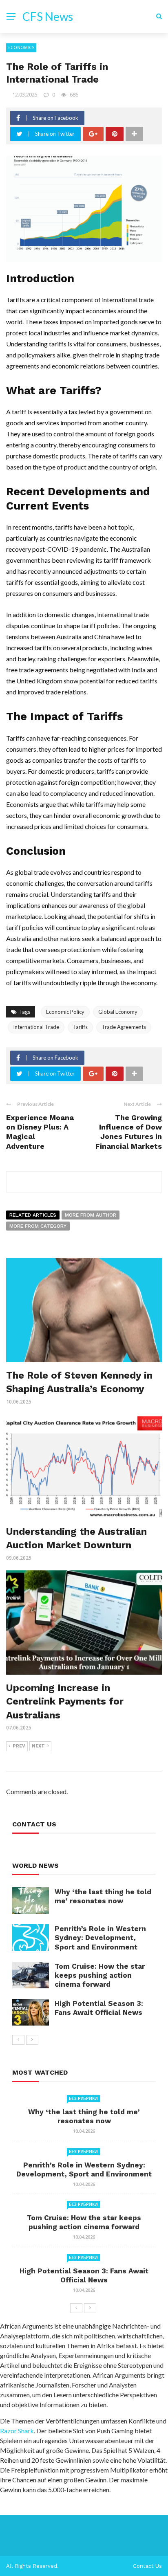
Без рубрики (83, 2098)
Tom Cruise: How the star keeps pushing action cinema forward (100, 1975)
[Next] (32, 2040)
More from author (91, 1215)
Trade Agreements (124, 1027)
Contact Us (147, 2566)
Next (38, 1746)
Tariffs (80, 1027)
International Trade (36, 1027)
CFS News (48, 16)
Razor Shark (17, 2431)
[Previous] (18, 2040)
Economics (21, 47)
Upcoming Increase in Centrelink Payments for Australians (65, 1701)
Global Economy (118, 1012)
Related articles (33, 1215)
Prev (19, 1746)
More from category (38, 1226)
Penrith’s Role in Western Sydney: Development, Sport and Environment (100, 1938)
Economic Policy (65, 1012)
